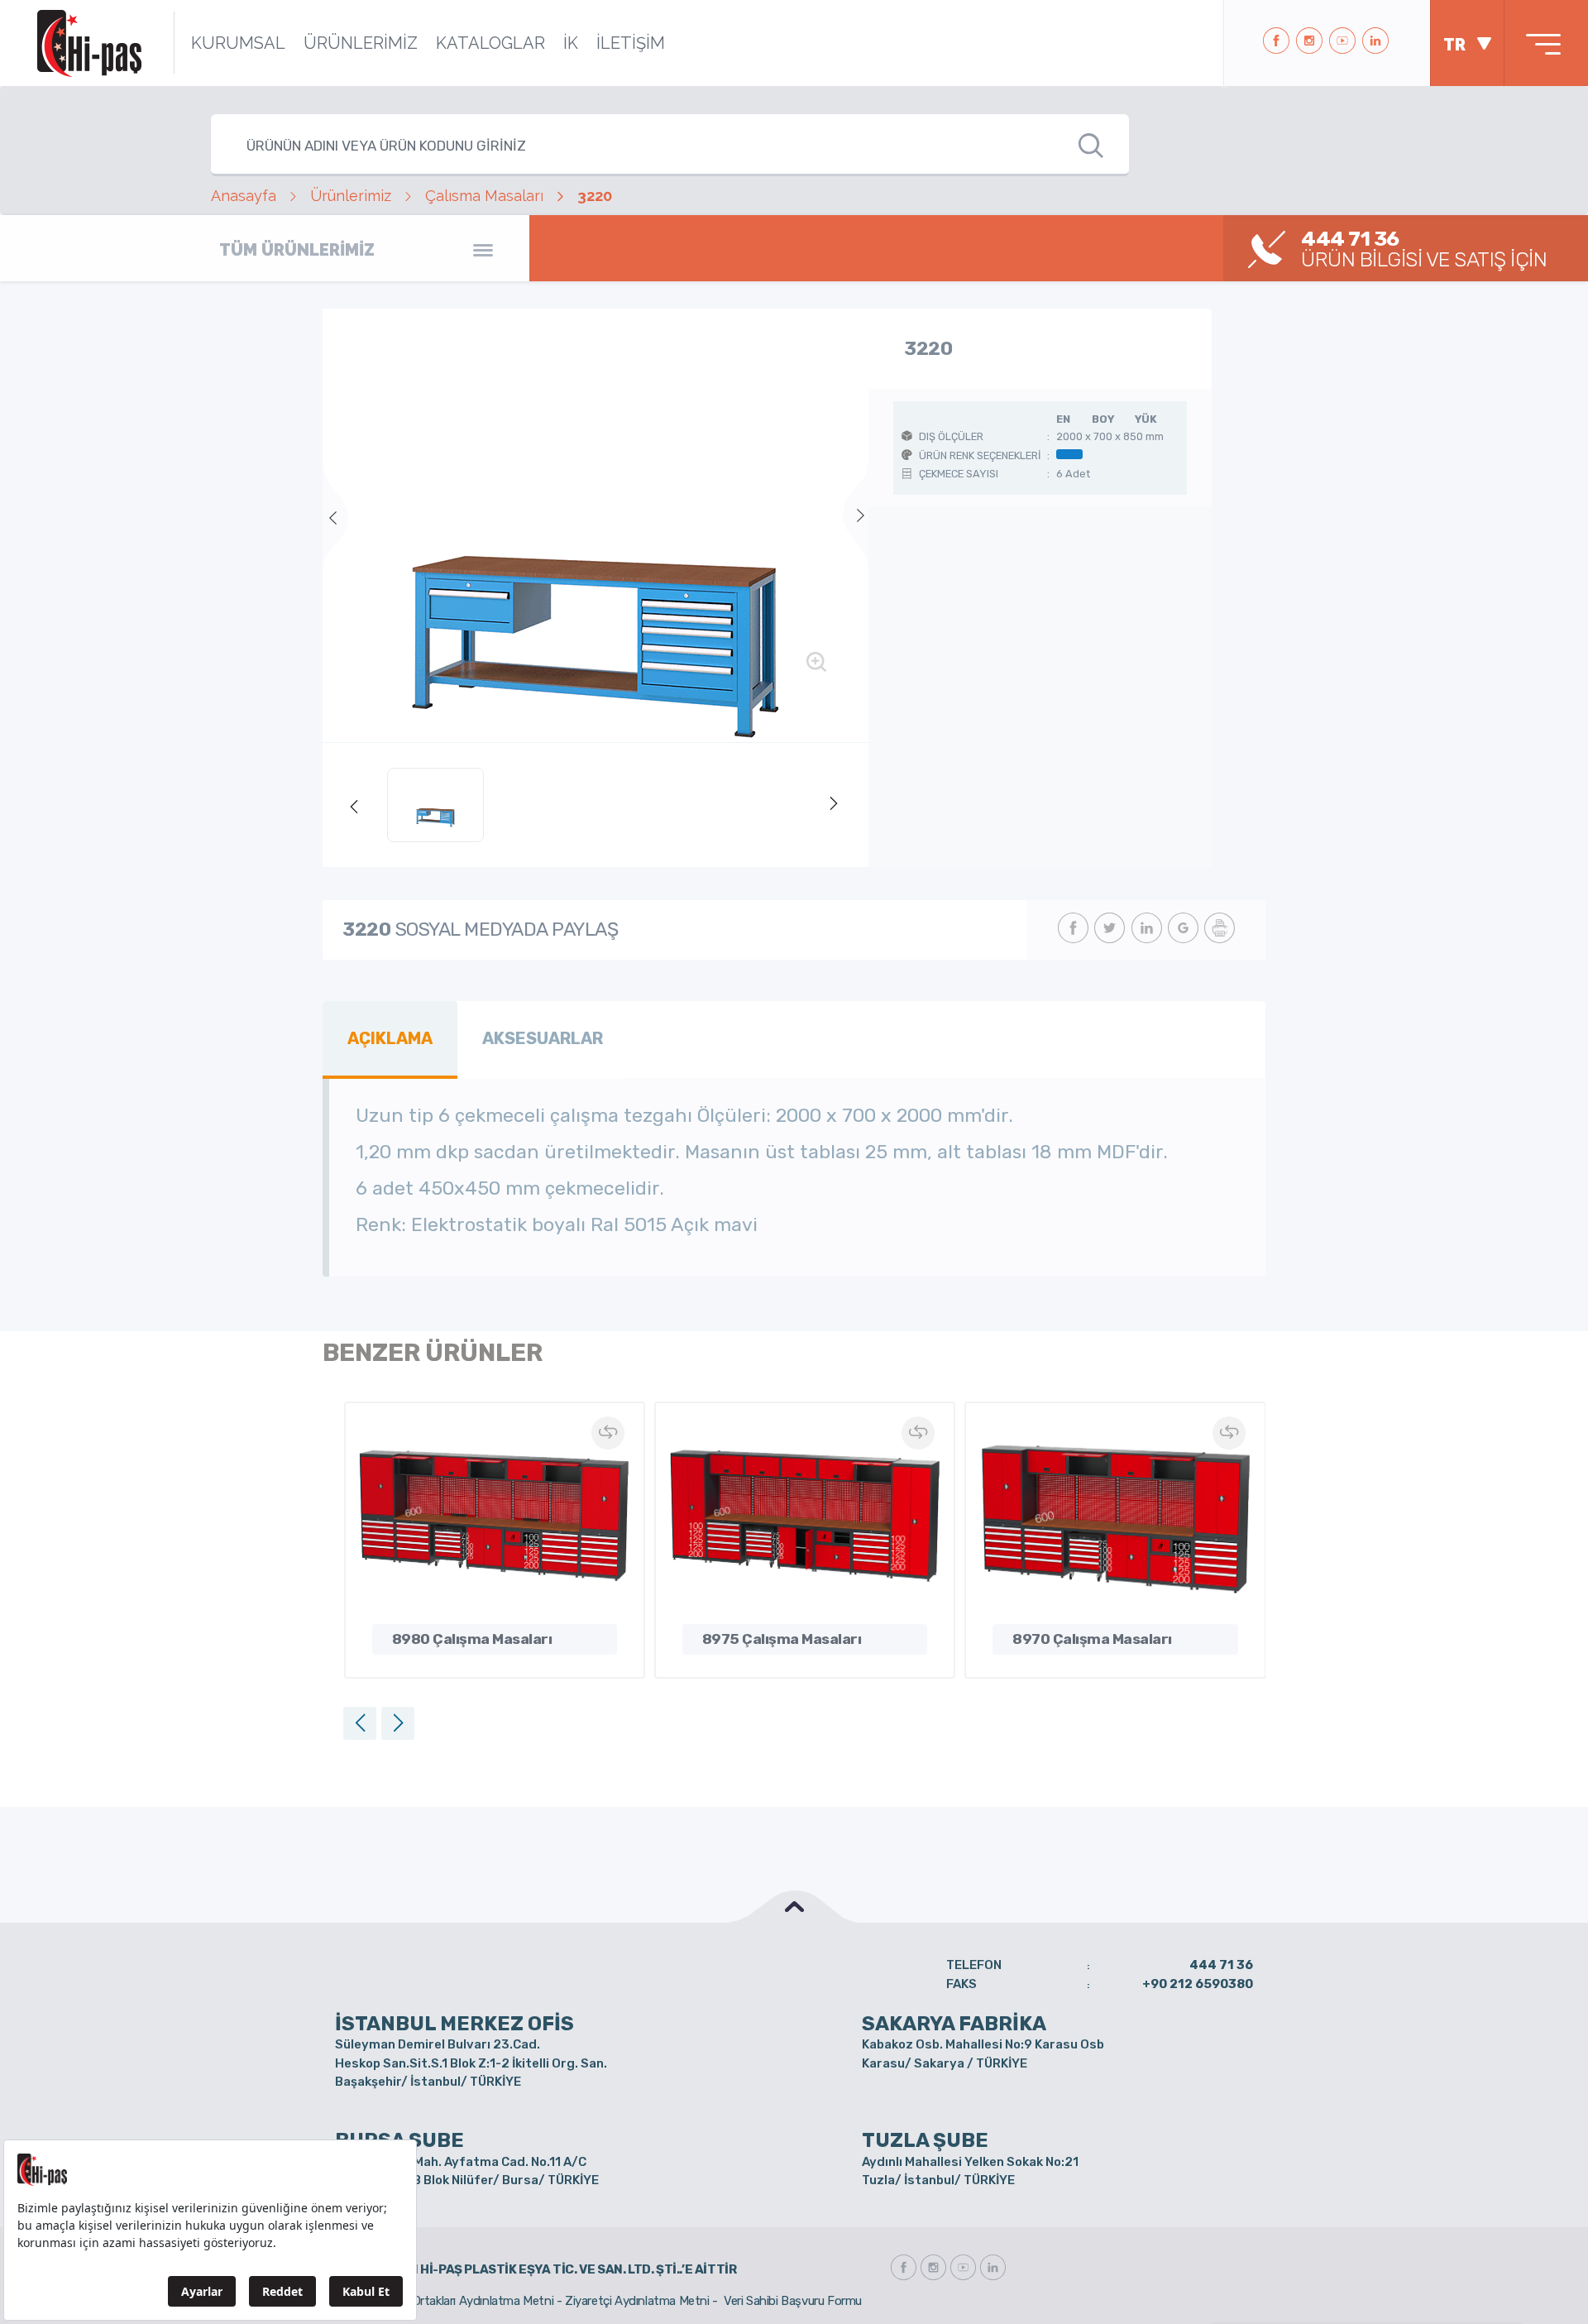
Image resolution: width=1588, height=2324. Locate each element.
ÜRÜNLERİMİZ (361, 43)
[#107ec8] (595, 525)
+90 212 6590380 (1198, 1984)
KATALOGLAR (490, 43)
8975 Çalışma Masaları (782, 1639)
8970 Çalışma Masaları (1092, 1639)
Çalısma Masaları (484, 196)
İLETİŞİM (631, 43)
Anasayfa (244, 196)
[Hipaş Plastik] (89, 43)
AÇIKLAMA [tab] (390, 1038)
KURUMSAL (238, 43)
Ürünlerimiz (351, 196)
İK (571, 43)
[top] (794, 1907)
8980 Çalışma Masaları (472, 1639)
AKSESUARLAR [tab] (543, 1038)
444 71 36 (1221, 1965)
